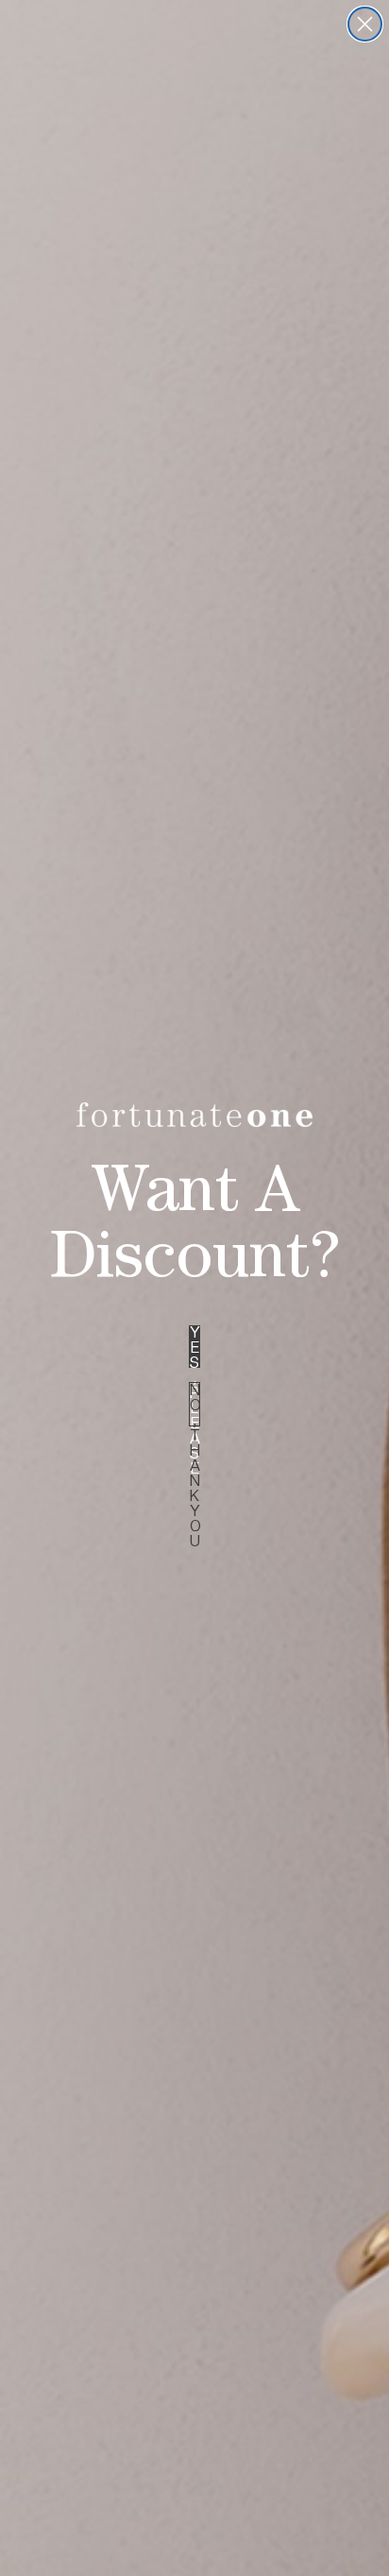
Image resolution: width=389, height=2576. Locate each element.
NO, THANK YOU (195, 1404)
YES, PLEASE (195, 1347)
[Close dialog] (365, 24)
